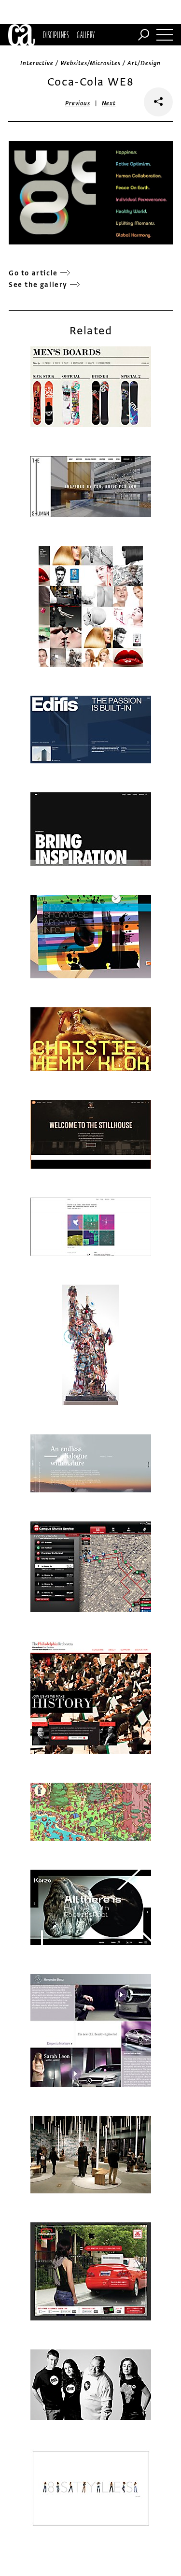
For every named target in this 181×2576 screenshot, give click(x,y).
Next (109, 103)
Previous (78, 103)
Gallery (86, 35)
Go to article (33, 273)
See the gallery (38, 285)
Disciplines (56, 35)
